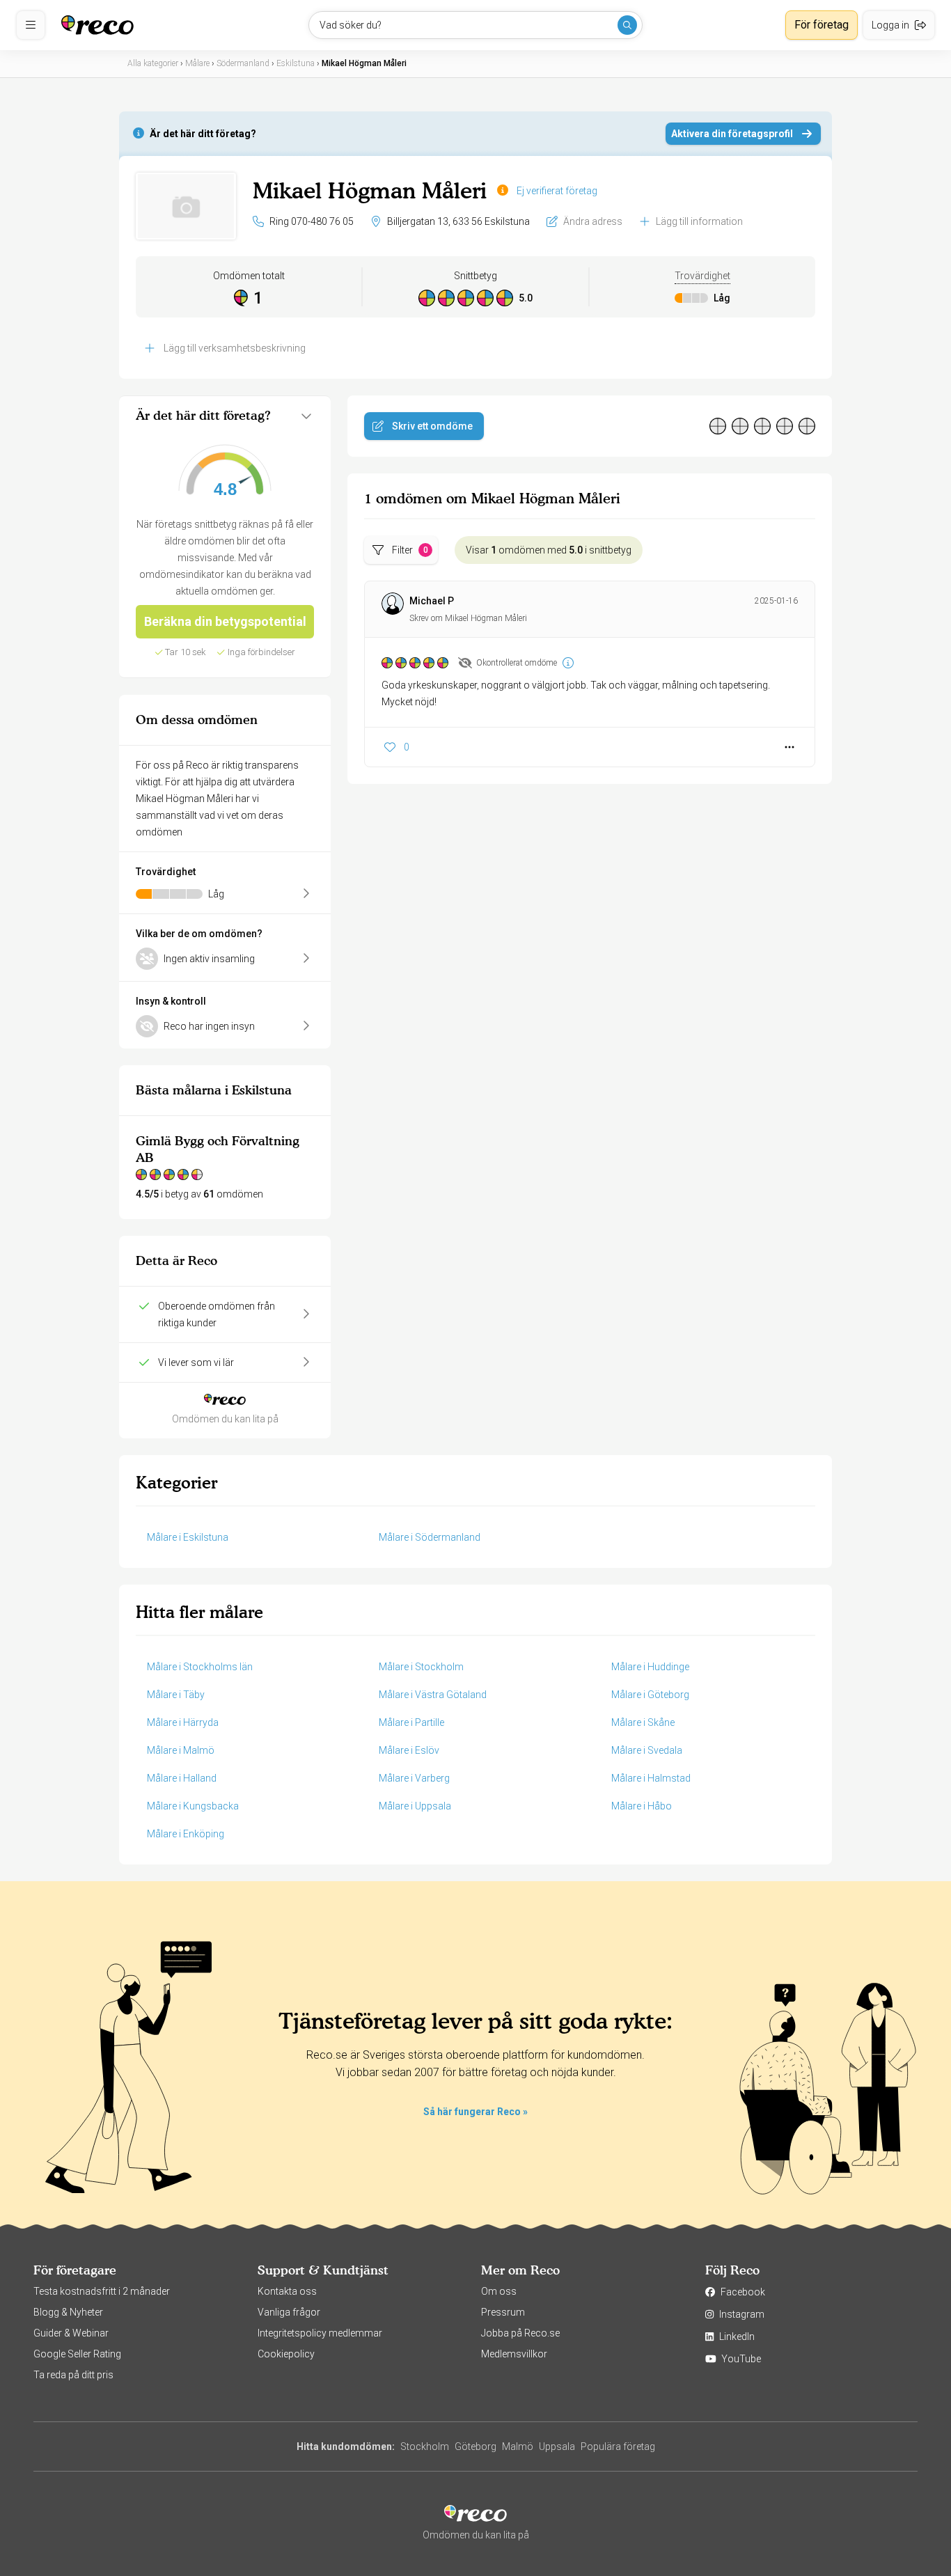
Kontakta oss (287, 2291)
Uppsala (557, 2447)
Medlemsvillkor (514, 2354)
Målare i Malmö (181, 1750)
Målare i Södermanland (430, 1537)
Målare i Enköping (186, 1834)
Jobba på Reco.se (520, 2333)
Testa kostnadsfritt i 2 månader (102, 2291)
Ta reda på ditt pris (73, 2375)
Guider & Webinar (71, 2333)
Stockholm (425, 2447)
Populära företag (618, 2447)
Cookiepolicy (286, 2354)
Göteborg (475, 2447)
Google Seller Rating (77, 2354)
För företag (822, 25)
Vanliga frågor (289, 2312)
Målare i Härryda (183, 1722)
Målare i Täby (176, 1695)
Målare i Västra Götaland (433, 1695)
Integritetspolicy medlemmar (320, 2333)
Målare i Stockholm (421, 1667)
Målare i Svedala (647, 1750)
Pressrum (503, 2312)
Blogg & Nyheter (68, 2312)
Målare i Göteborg (650, 1695)
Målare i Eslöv (409, 1750)
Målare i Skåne (643, 1722)
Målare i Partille (411, 1722)
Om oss (499, 2291)
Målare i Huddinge (650, 1667)
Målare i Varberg (414, 1778)
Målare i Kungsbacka (193, 1806)
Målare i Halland (182, 1778)
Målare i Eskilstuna (188, 1537)
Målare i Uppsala (415, 1806)
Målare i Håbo (642, 1806)
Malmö (518, 2447)
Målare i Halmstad (651, 1778)
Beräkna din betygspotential (225, 621)
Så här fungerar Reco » (475, 2112)
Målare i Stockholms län (200, 1667)
